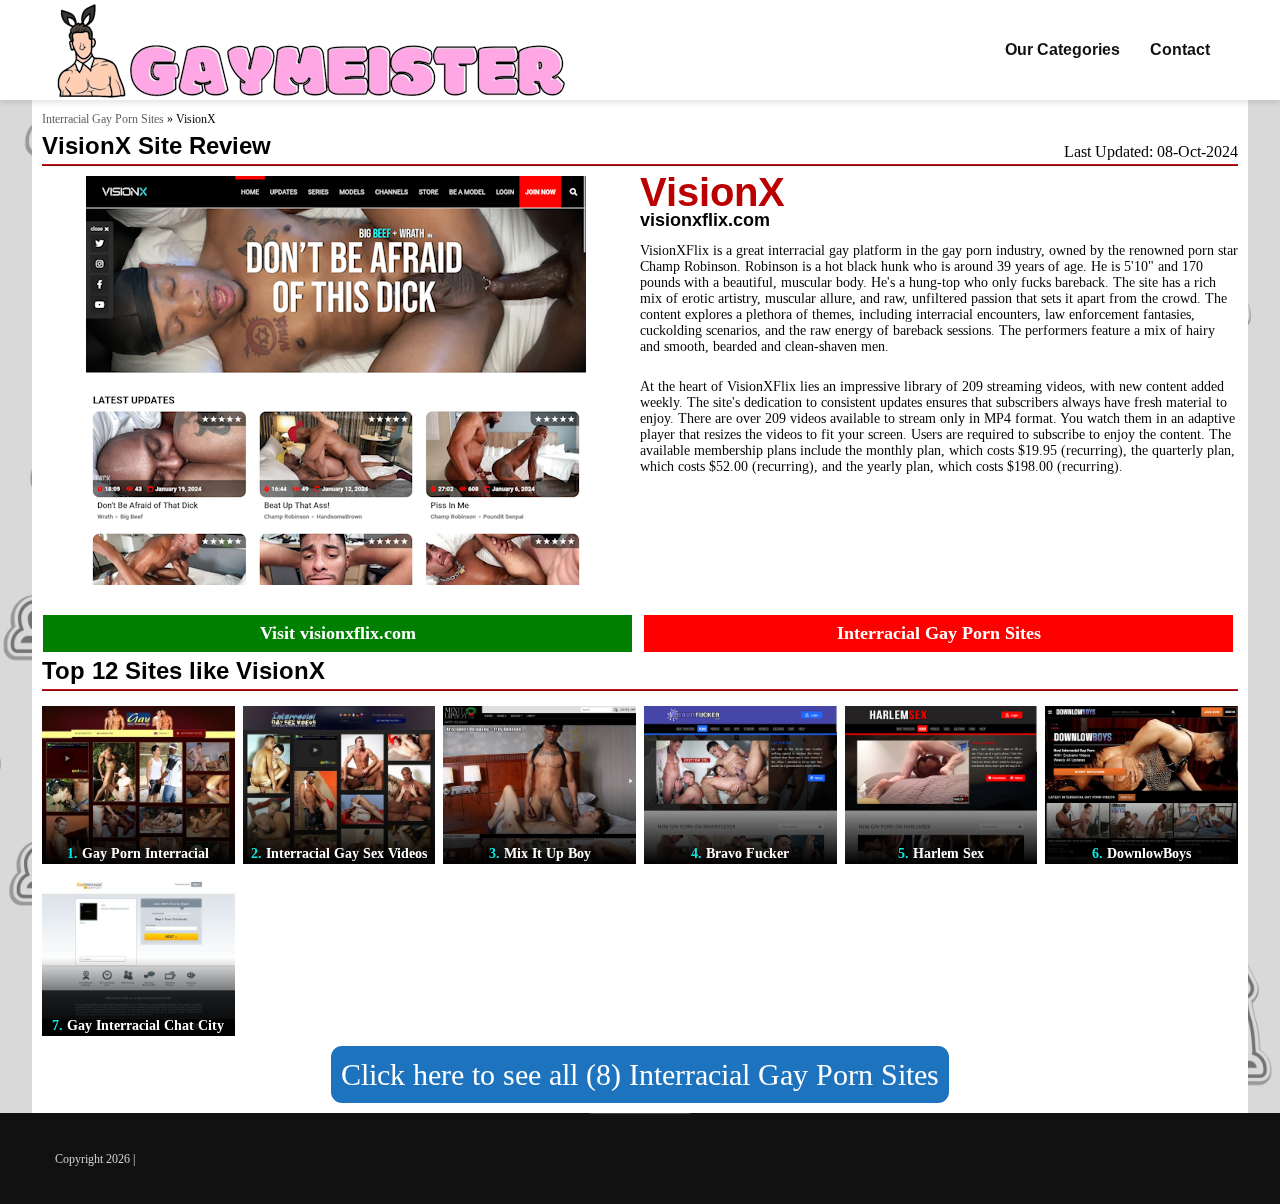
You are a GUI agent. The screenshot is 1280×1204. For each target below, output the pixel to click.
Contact (1180, 49)
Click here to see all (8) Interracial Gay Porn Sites (640, 1074)
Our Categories (1062, 49)
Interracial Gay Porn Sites (103, 119)
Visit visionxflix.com (338, 633)
